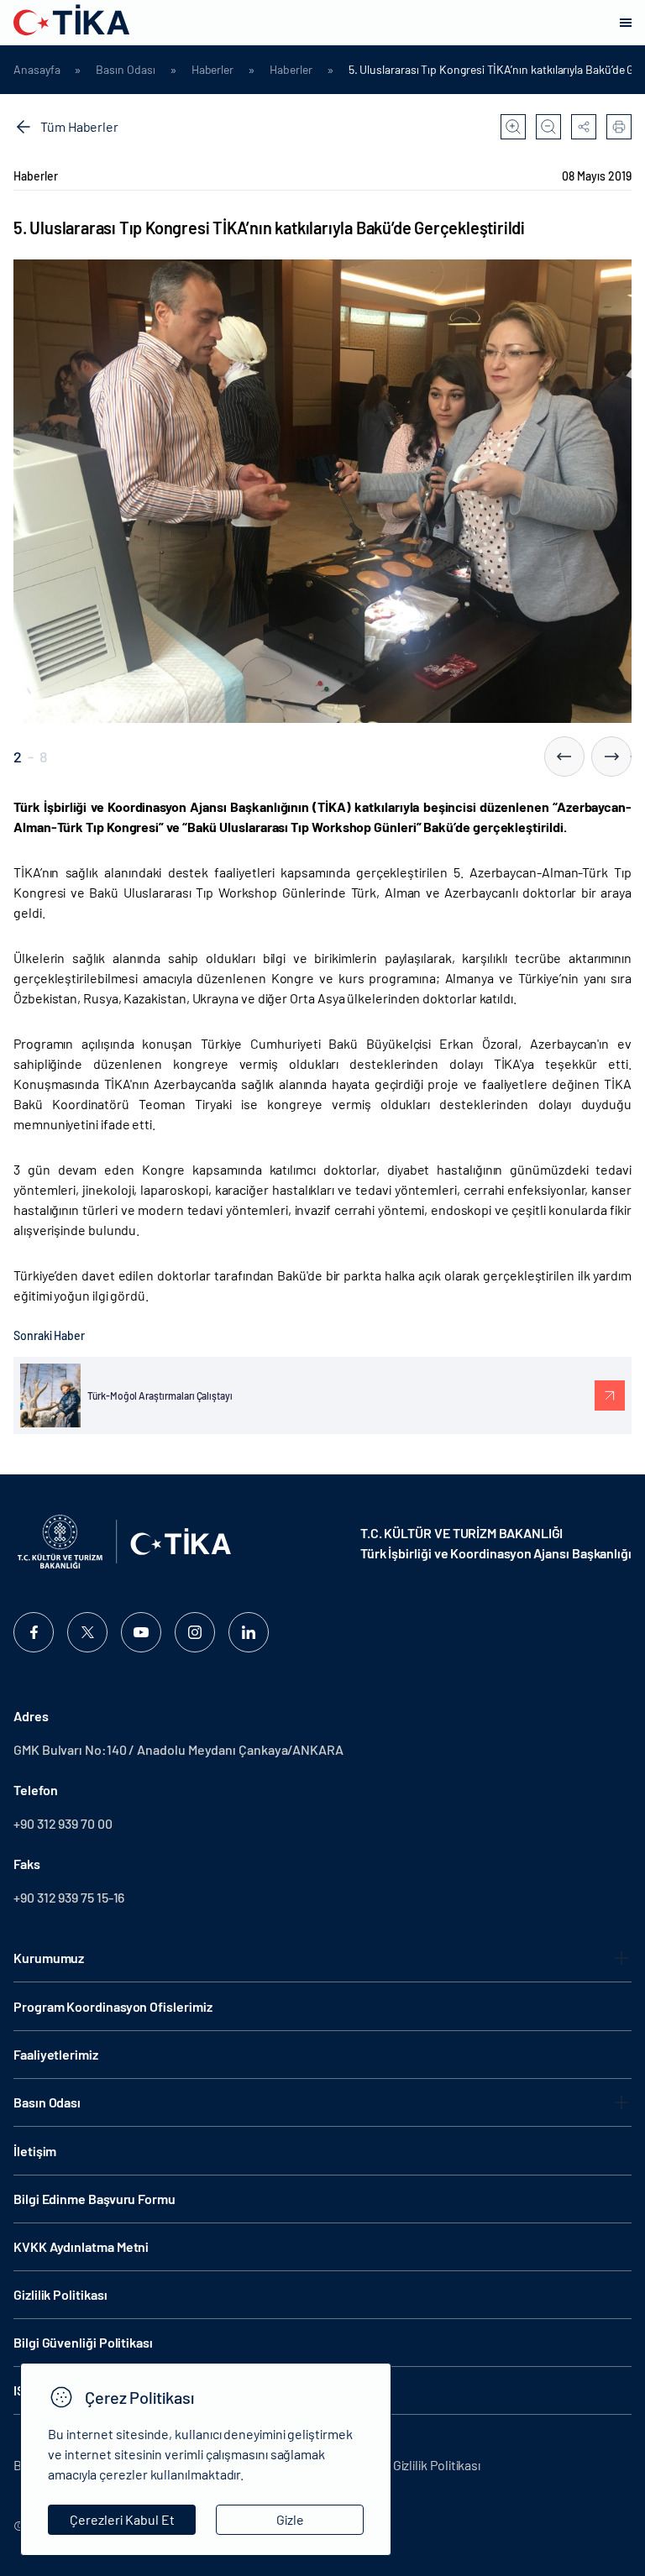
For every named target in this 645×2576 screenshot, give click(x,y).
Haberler (212, 70)
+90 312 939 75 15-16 (69, 1897)
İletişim (35, 2151)
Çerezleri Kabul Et (122, 2519)
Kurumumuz (49, 1958)
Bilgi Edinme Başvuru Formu (94, 2199)
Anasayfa (37, 70)
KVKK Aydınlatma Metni (81, 2246)
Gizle (290, 2519)
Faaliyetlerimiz (56, 2054)
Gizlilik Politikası (60, 2294)
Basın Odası (125, 70)
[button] (564, 757)
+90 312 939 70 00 (63, 1823)
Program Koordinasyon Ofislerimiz (113, 2006)
